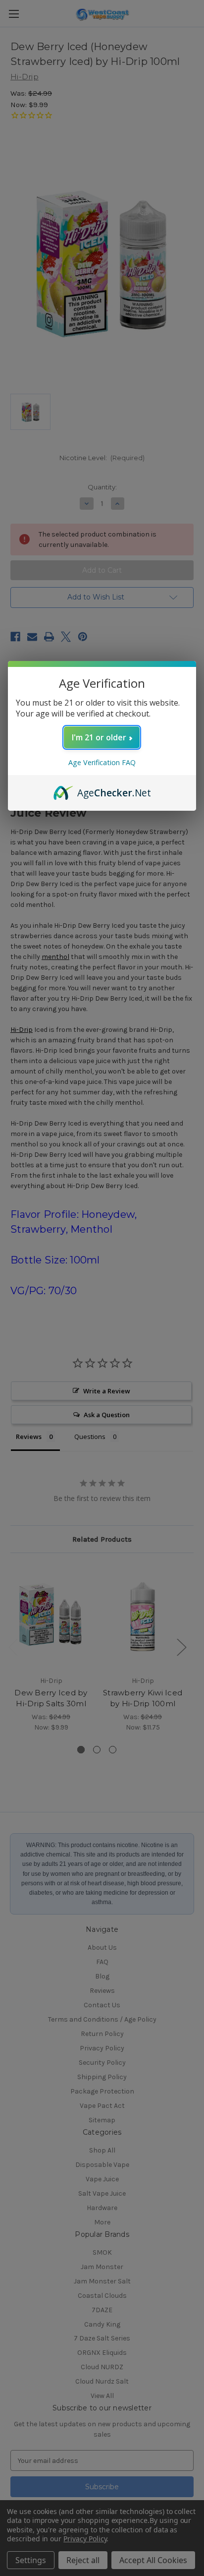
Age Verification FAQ (102, 762)
